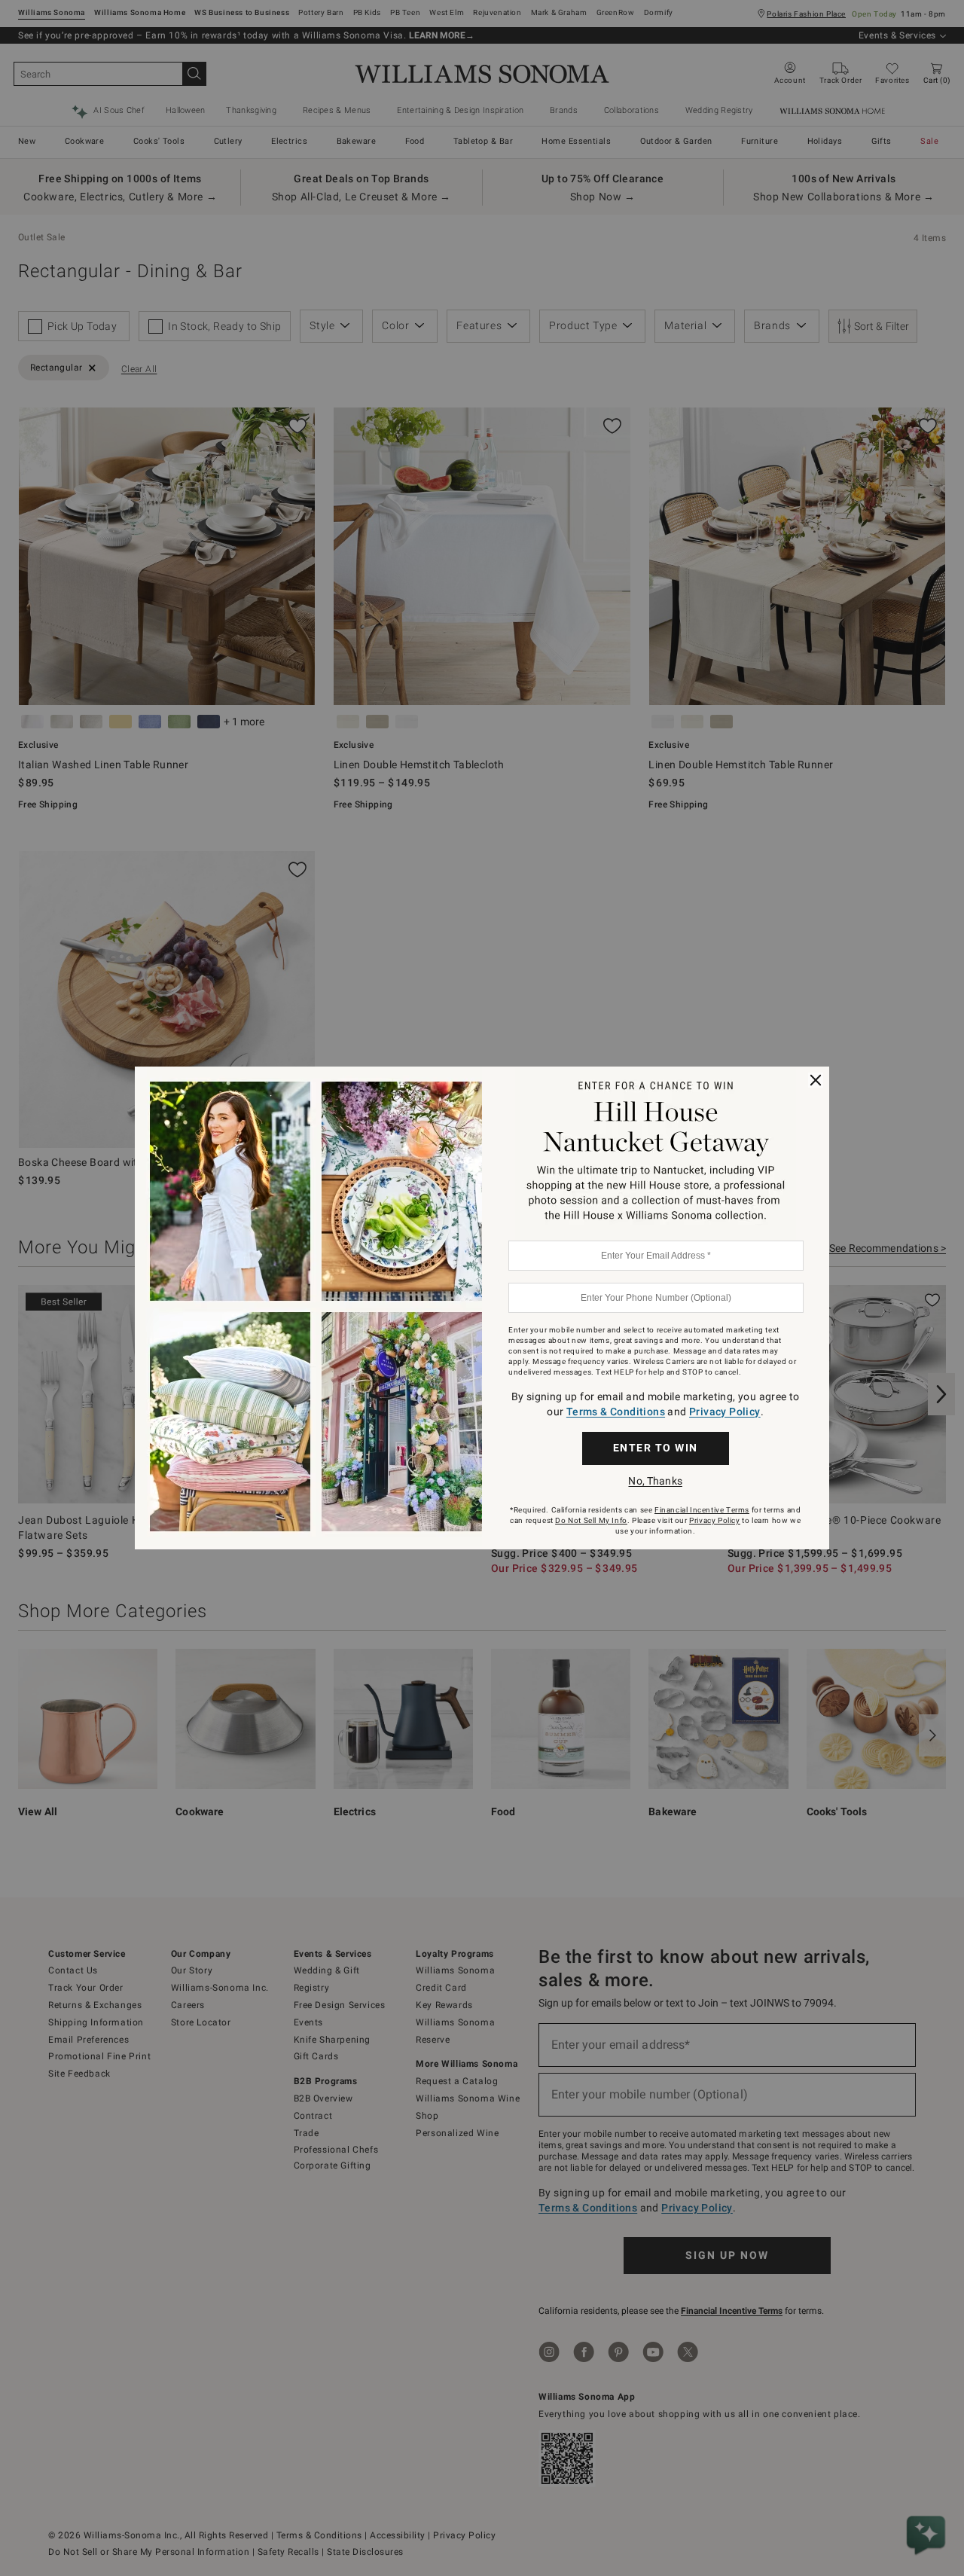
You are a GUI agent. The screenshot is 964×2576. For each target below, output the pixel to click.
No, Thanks (655, 1481)
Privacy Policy (725, 1412)
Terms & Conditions (616, 1412)
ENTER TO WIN (656, 1448)
